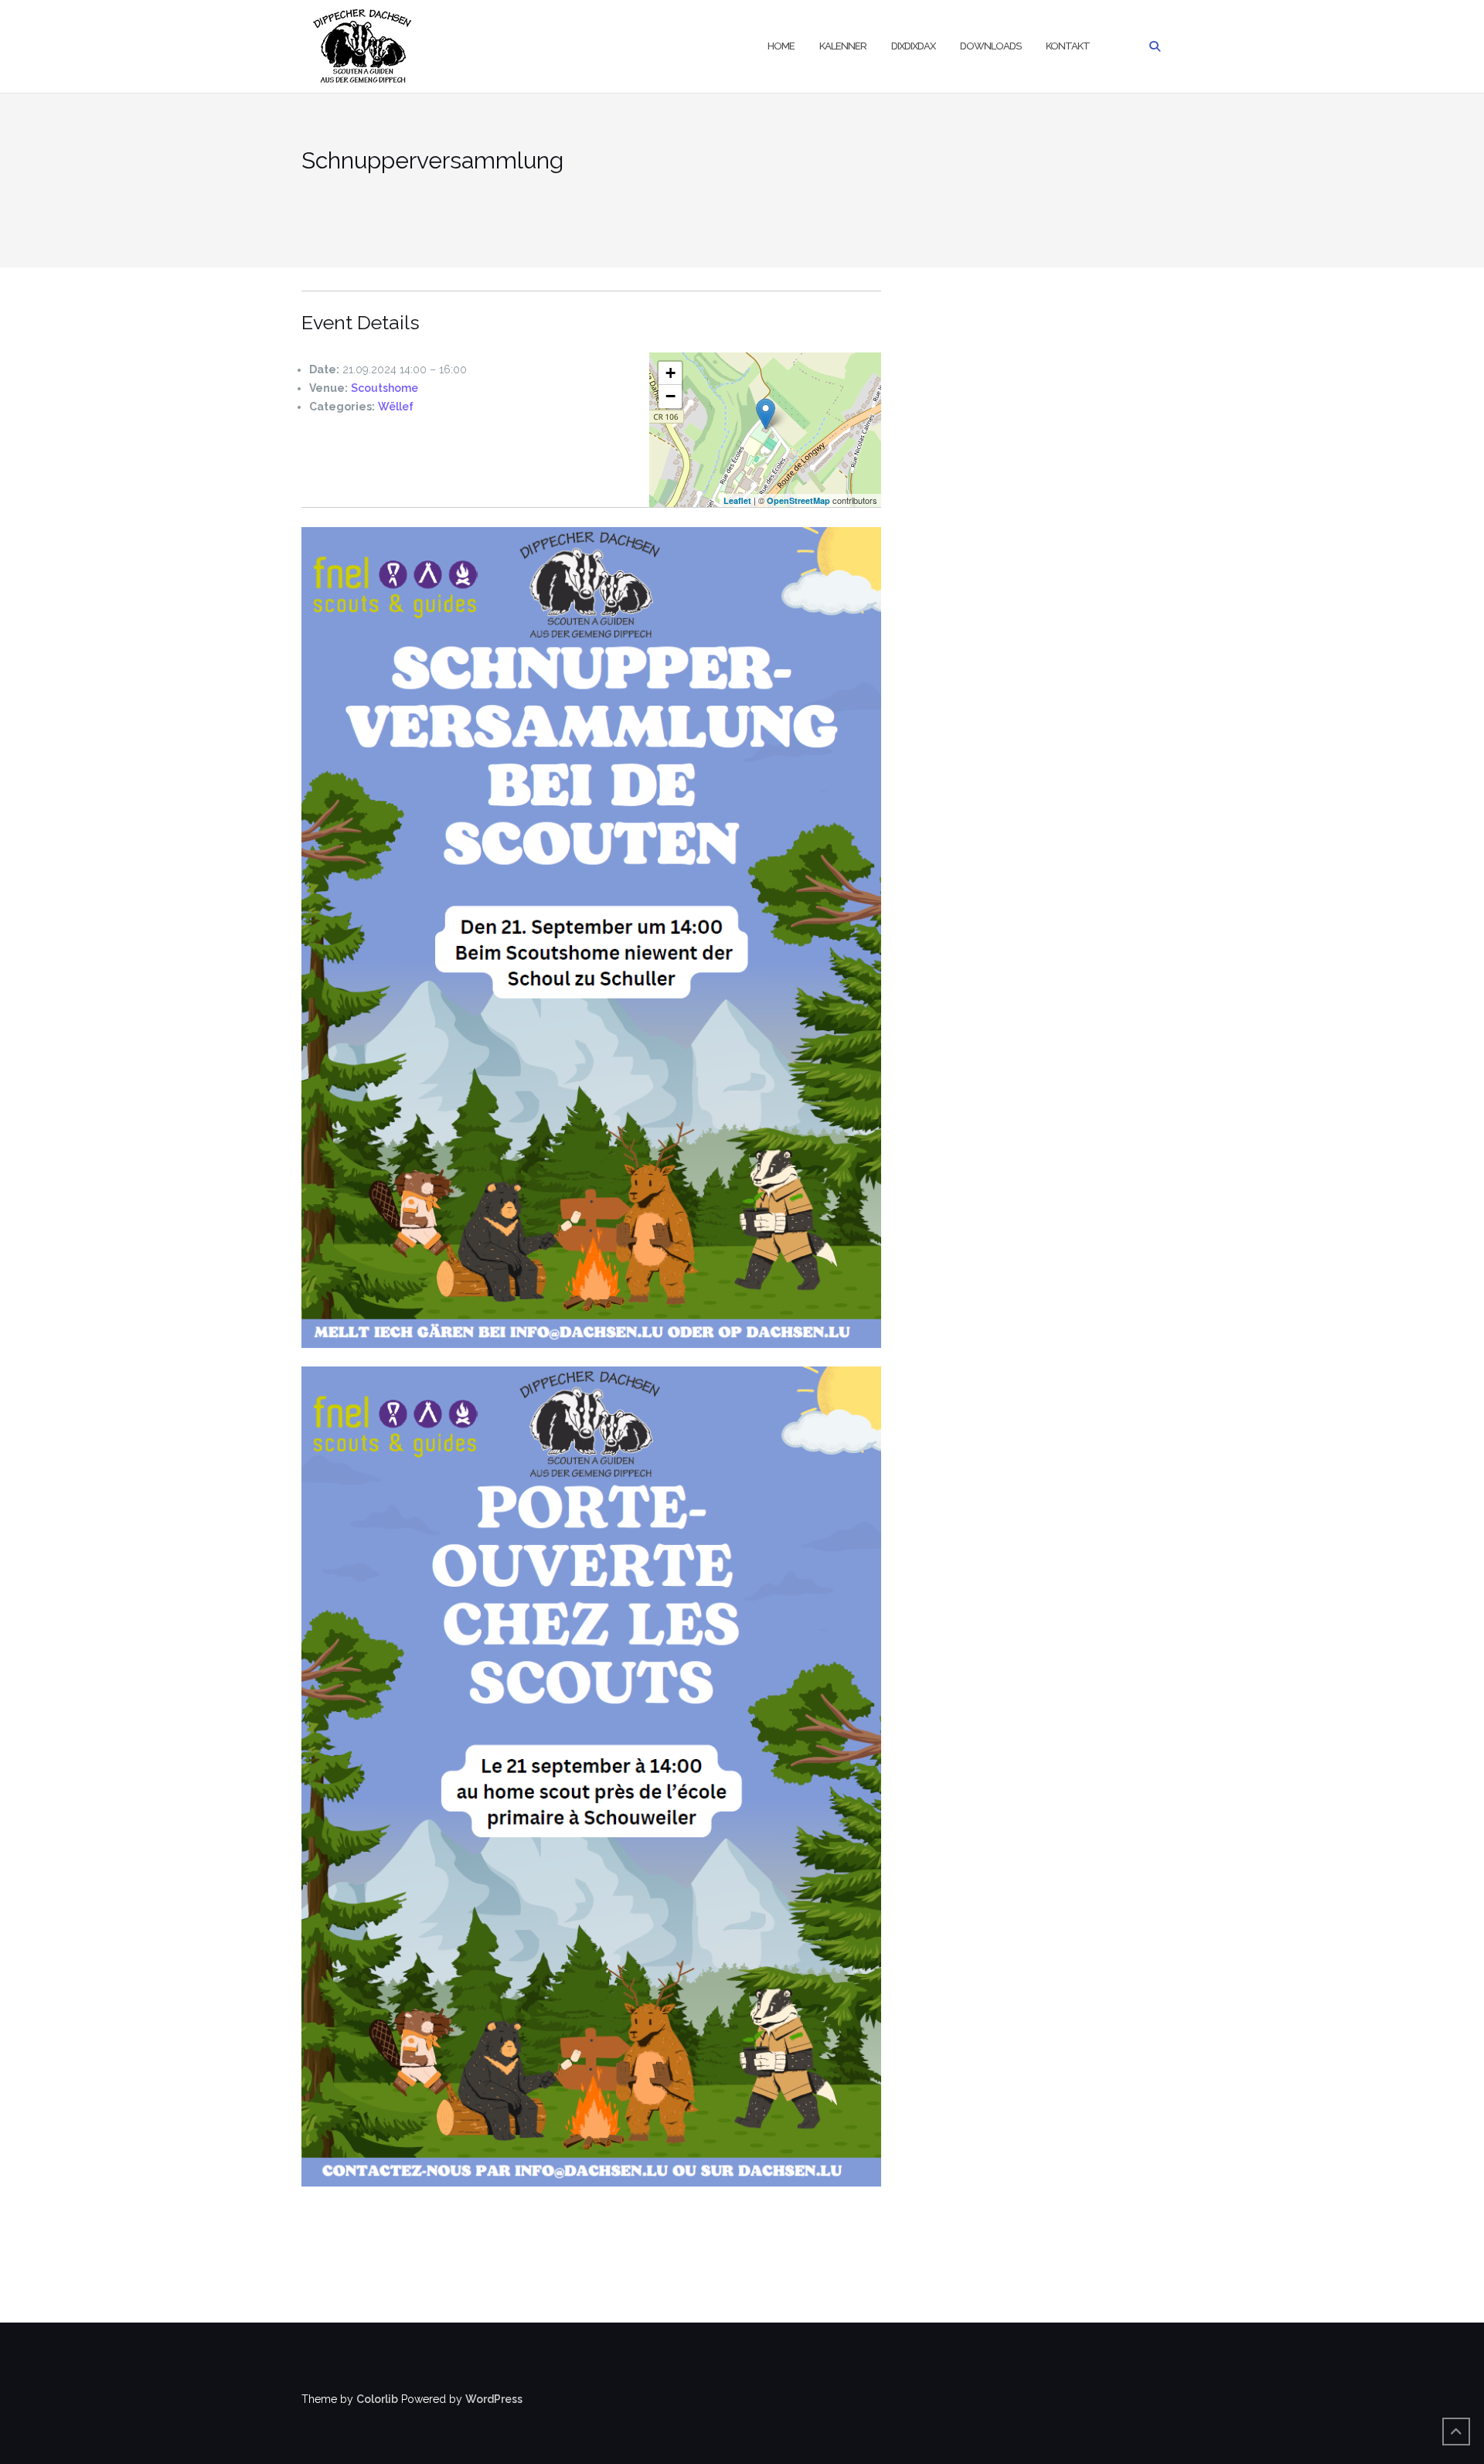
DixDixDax (913, 46)
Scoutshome (385, 388)
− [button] (671, 396)
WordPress (494, 2399)
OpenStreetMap (798, 500)
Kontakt (1068, 46)
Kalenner (843, 46)
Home (781, 46)
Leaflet (737, 500)
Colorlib (377, 2399)
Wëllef (396, 407)
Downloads (990, 46)
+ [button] (671, 373)
